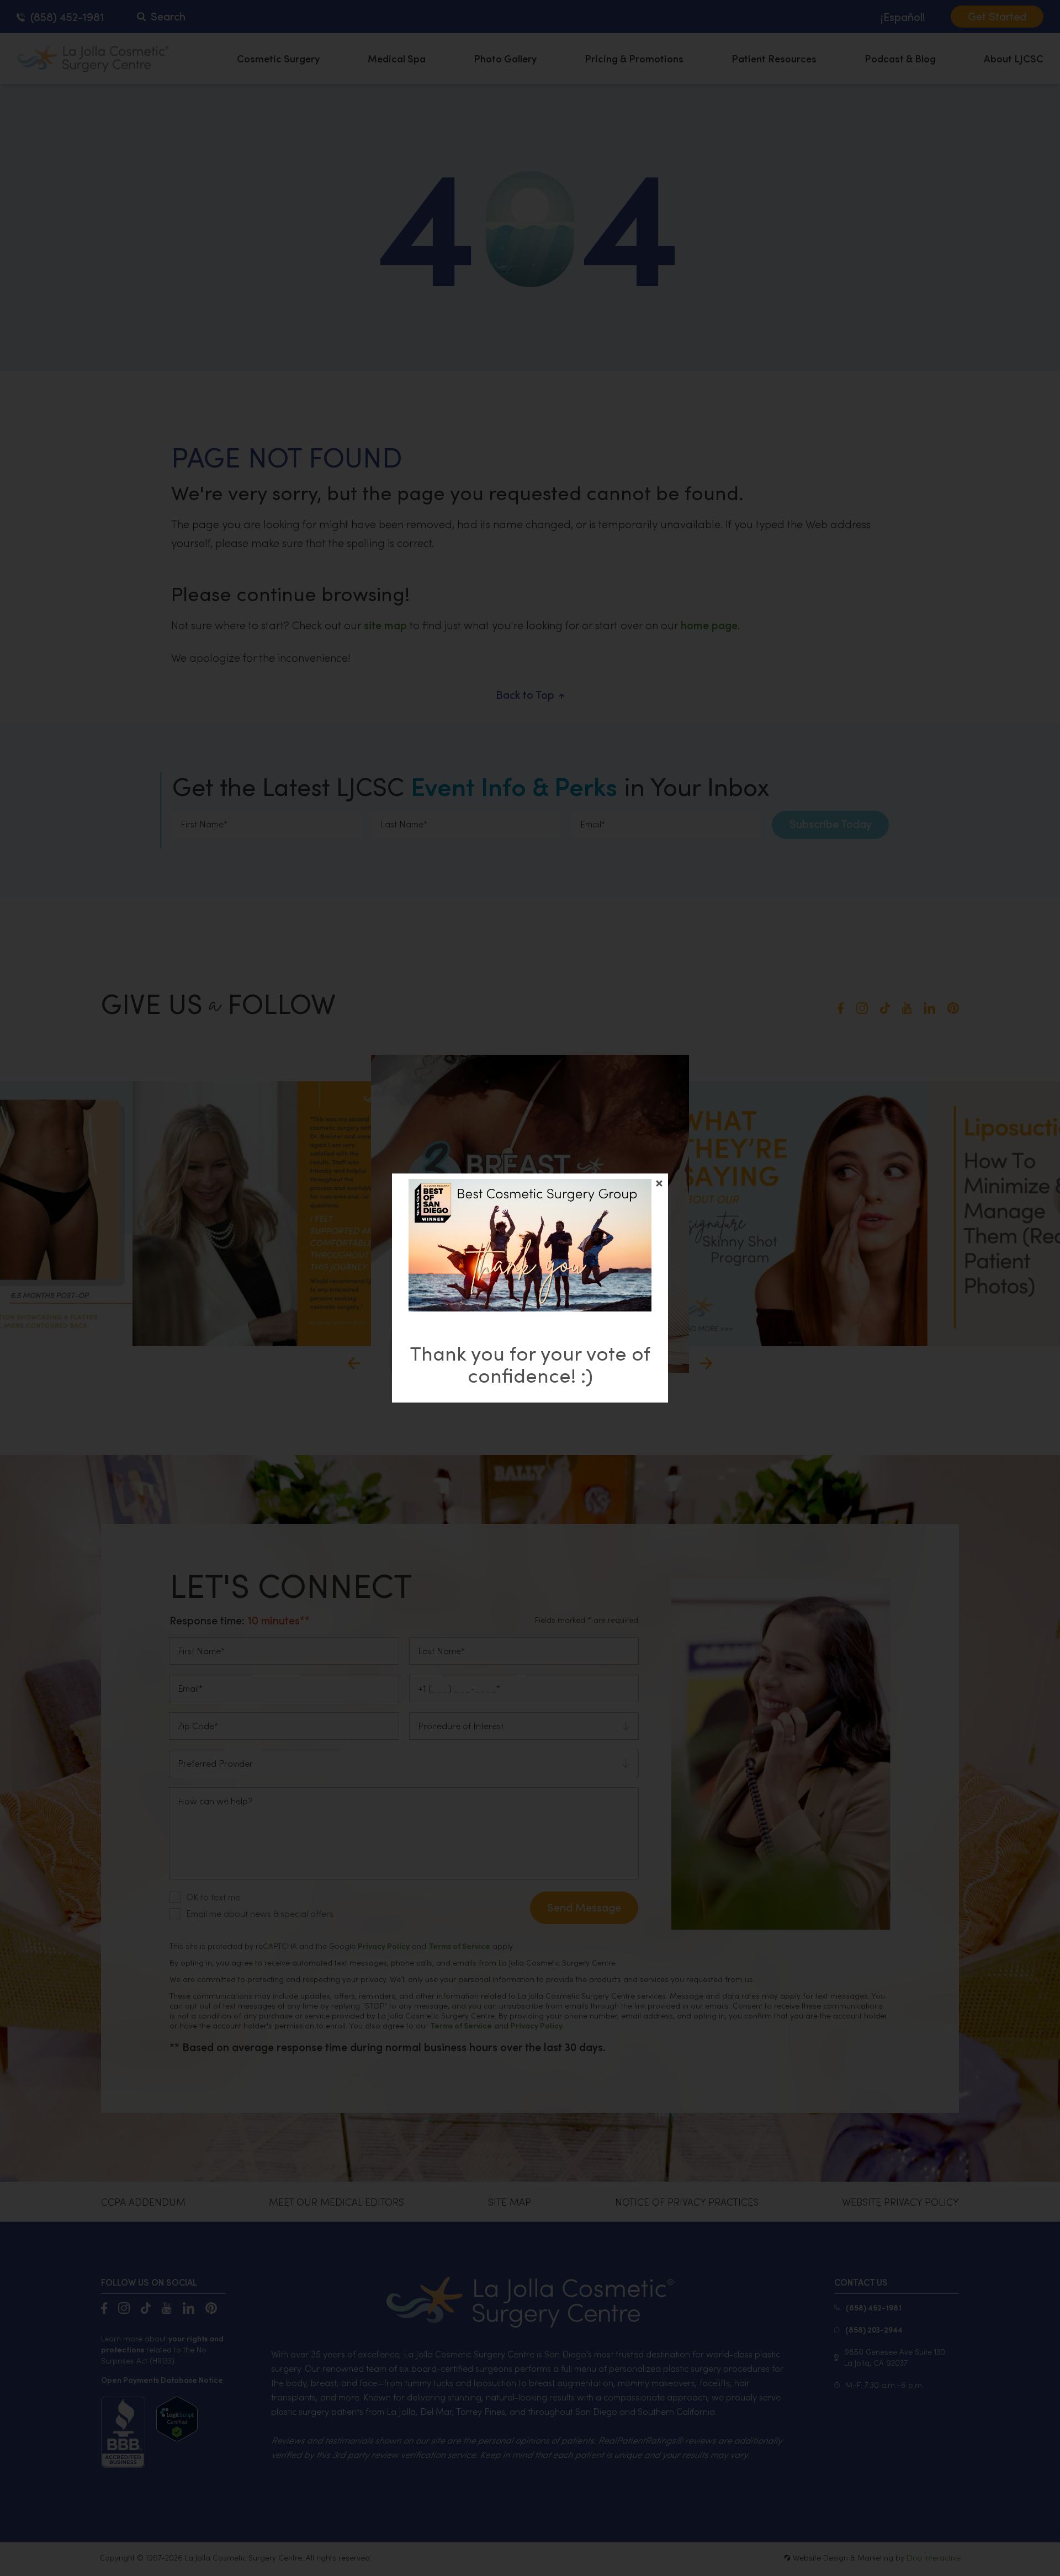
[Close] (659, 1183)
